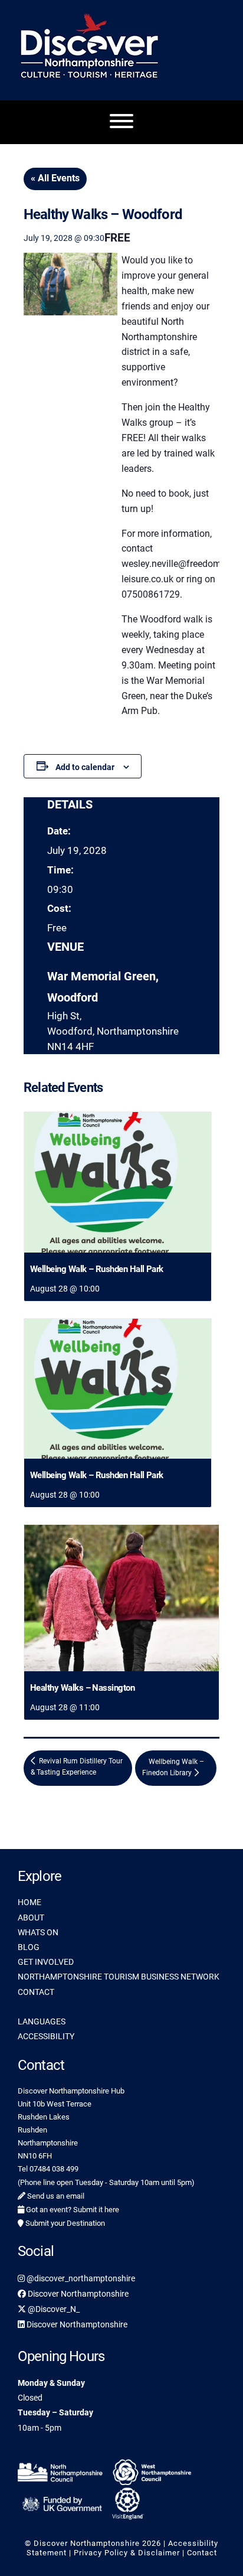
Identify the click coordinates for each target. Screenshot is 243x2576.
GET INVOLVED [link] (46, 1962)
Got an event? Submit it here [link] (72, 2210)
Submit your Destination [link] (64, 2223)
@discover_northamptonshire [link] (80, 2278)
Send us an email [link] (55, 2196)
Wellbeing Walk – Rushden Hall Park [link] (97, 1269)
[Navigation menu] (121, 122)
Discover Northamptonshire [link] (77, 2294)
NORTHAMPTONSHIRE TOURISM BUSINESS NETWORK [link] (119, 1977)
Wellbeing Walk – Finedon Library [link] (173, 1767)
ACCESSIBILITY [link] (46, 2036)
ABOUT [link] (31, 1918)
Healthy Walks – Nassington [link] (82, 1688)
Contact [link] (202, 2553)
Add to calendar (85, 767)
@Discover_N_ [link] (53, 2309)
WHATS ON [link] (38, 1932)
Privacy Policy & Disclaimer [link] (127, 2553)
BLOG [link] (29, 1947)
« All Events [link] (55, 178)
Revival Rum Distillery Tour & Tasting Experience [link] (77, 1767)
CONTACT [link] (36, 1992)
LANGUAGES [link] (42, 2021)
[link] (118, 1182)
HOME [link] (29, 1902)
